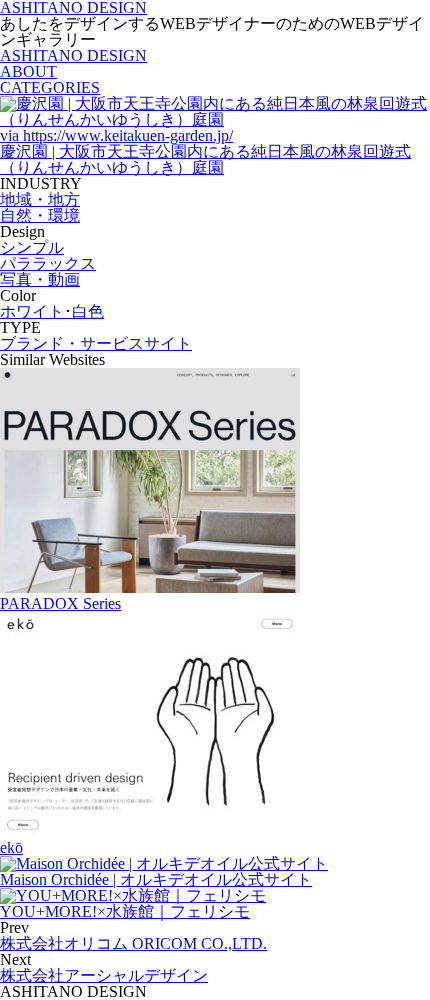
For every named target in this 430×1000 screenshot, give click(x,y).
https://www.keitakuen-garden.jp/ (116, 135)
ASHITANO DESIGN (73, 55)
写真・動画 (40, 279)
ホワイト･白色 (52, 311)
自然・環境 (40, 215)
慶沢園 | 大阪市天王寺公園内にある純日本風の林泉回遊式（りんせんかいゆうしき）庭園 (205, 159)
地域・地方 (40, 199)
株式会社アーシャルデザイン (104, 975)
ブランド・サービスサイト (96, 343)
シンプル (32, 247)
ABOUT (28, 71)
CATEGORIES (50, 87)
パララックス (48, 263)
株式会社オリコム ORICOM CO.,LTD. (133, 943)
